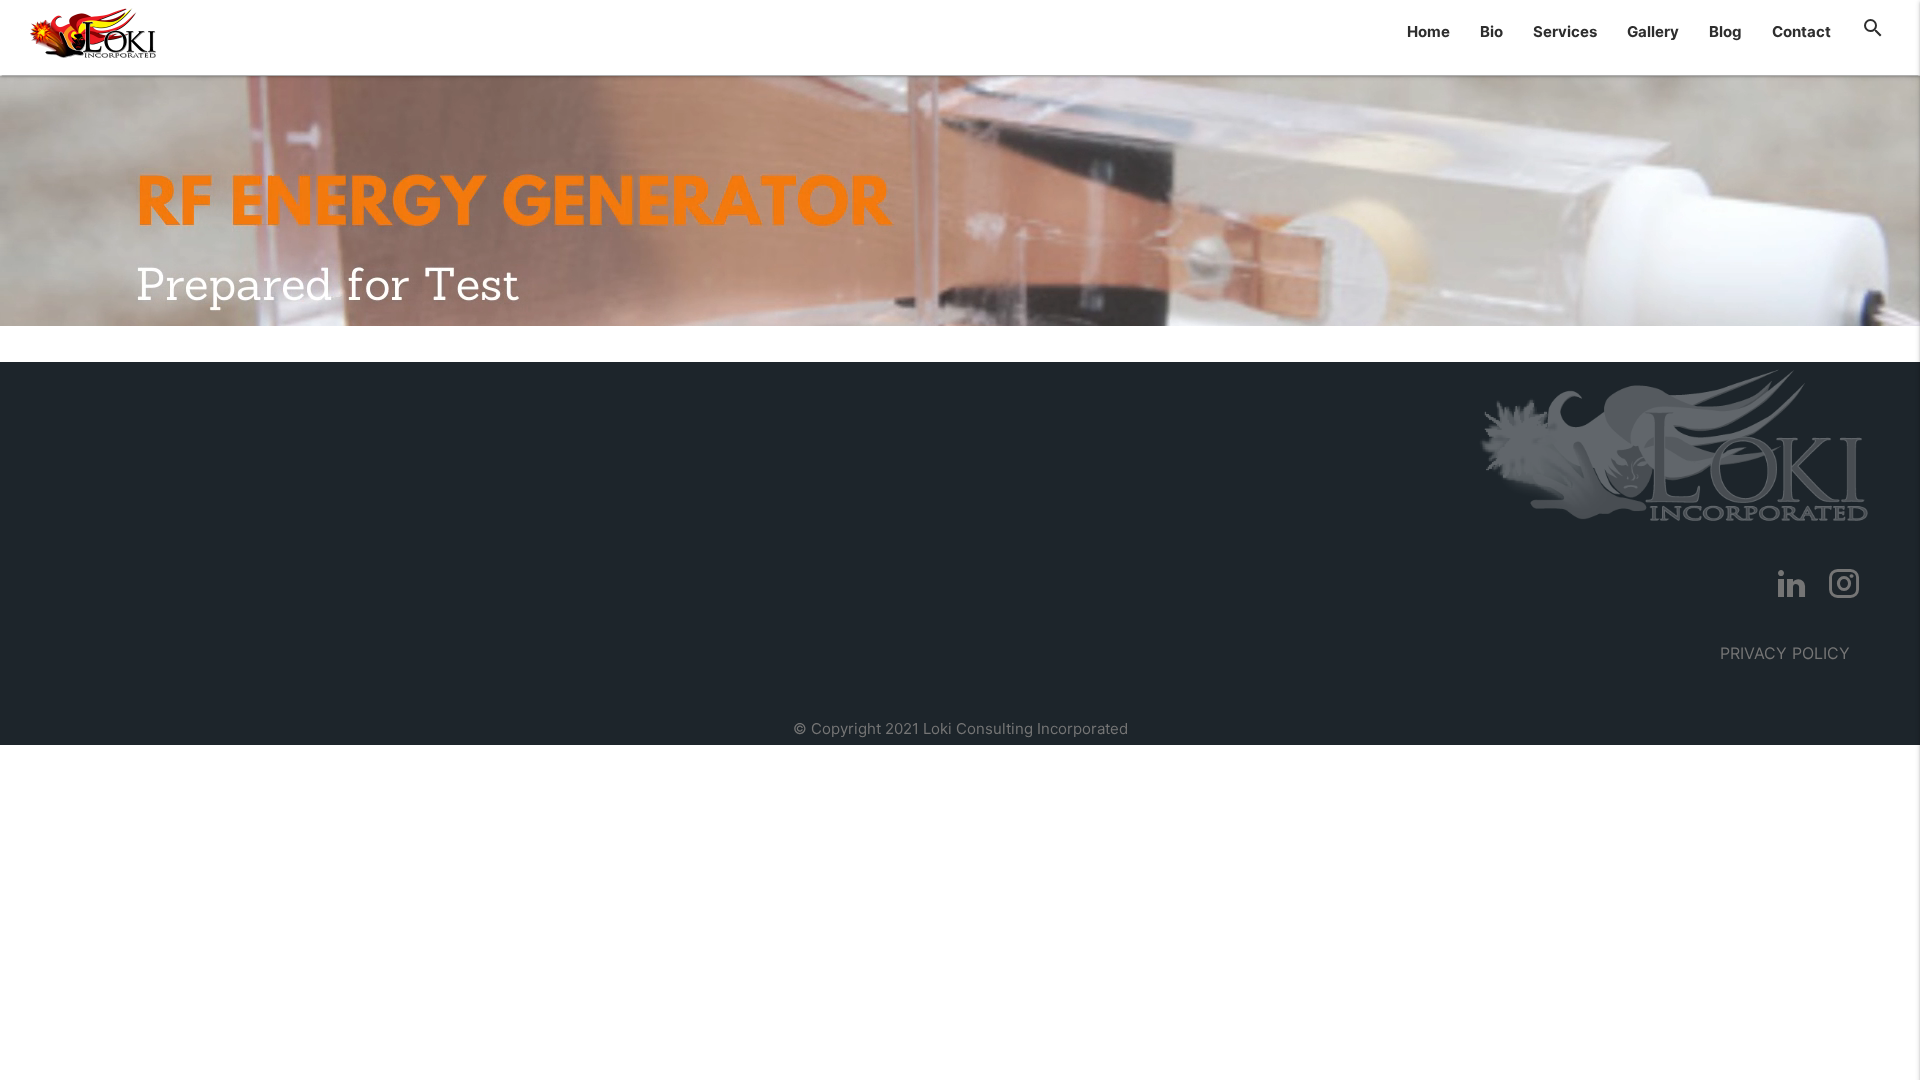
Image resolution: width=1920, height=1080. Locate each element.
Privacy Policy (1785, 653)
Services (1565, 31)
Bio (1491, 31)
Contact (1801, 31)
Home (1428, 31)
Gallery (1653, 31)
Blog (1725, 31)
